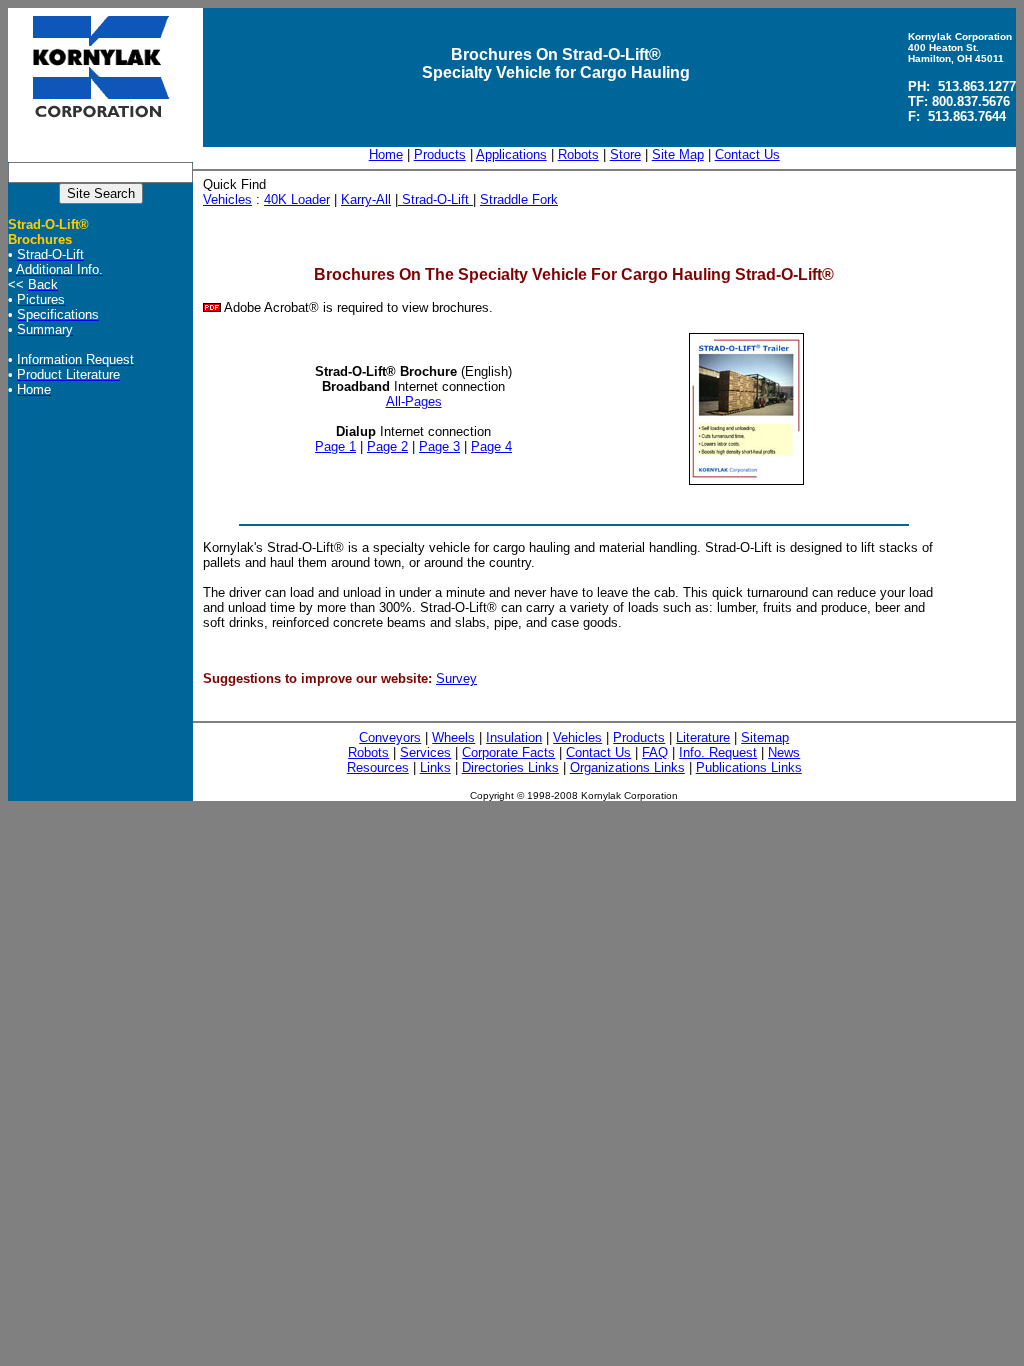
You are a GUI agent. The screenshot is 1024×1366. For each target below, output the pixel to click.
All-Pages (414, 401)
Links (435, 767)
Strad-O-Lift (435, 199)
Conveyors (390, 737)
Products (440, 154)
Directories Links (510, 767)
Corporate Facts (508, 752)
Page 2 (387, 446)
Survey (456, 678)
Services (425, 752)
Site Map (678, 154)
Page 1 (335, 446)
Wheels (453, 737)
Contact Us (747, 154)
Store (625, 154)
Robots (578, 154)
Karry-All (366, 199)
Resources (378, 767)
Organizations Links (627, 767)
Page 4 (491, 446)
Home (386, 154)
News (784, 752)
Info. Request (718, 752)
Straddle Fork (519, 199)
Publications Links (749, 767)
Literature (703, 737)
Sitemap (765, 737)
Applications (511, 154)
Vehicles (227, 199)
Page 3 (439, 446)
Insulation (514, 737)
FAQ (655, 752)
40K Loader (297, 199)
